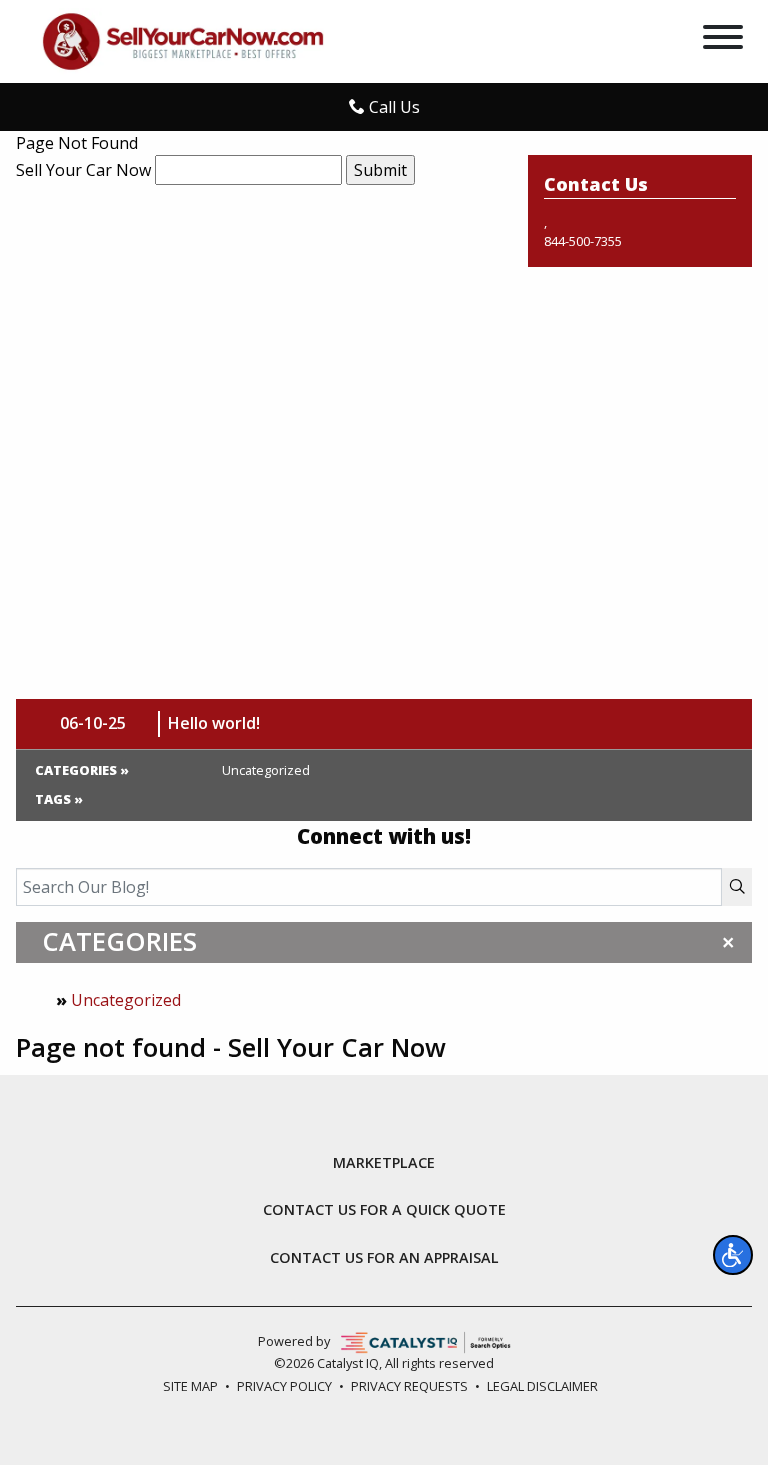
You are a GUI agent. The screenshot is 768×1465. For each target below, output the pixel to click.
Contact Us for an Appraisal (384, 1258)
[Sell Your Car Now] (183, 40)
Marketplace (384, 1163)
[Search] (737, 887)
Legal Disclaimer (542, 1386)
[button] (733, 1255)
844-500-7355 (583, 241)
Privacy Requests (409, 1386)
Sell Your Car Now (83, 170)
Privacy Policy (284, 1386)
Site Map (190, 1386)
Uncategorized (126, 1000)
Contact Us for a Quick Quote (384, 1210)
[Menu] (723, 40)
